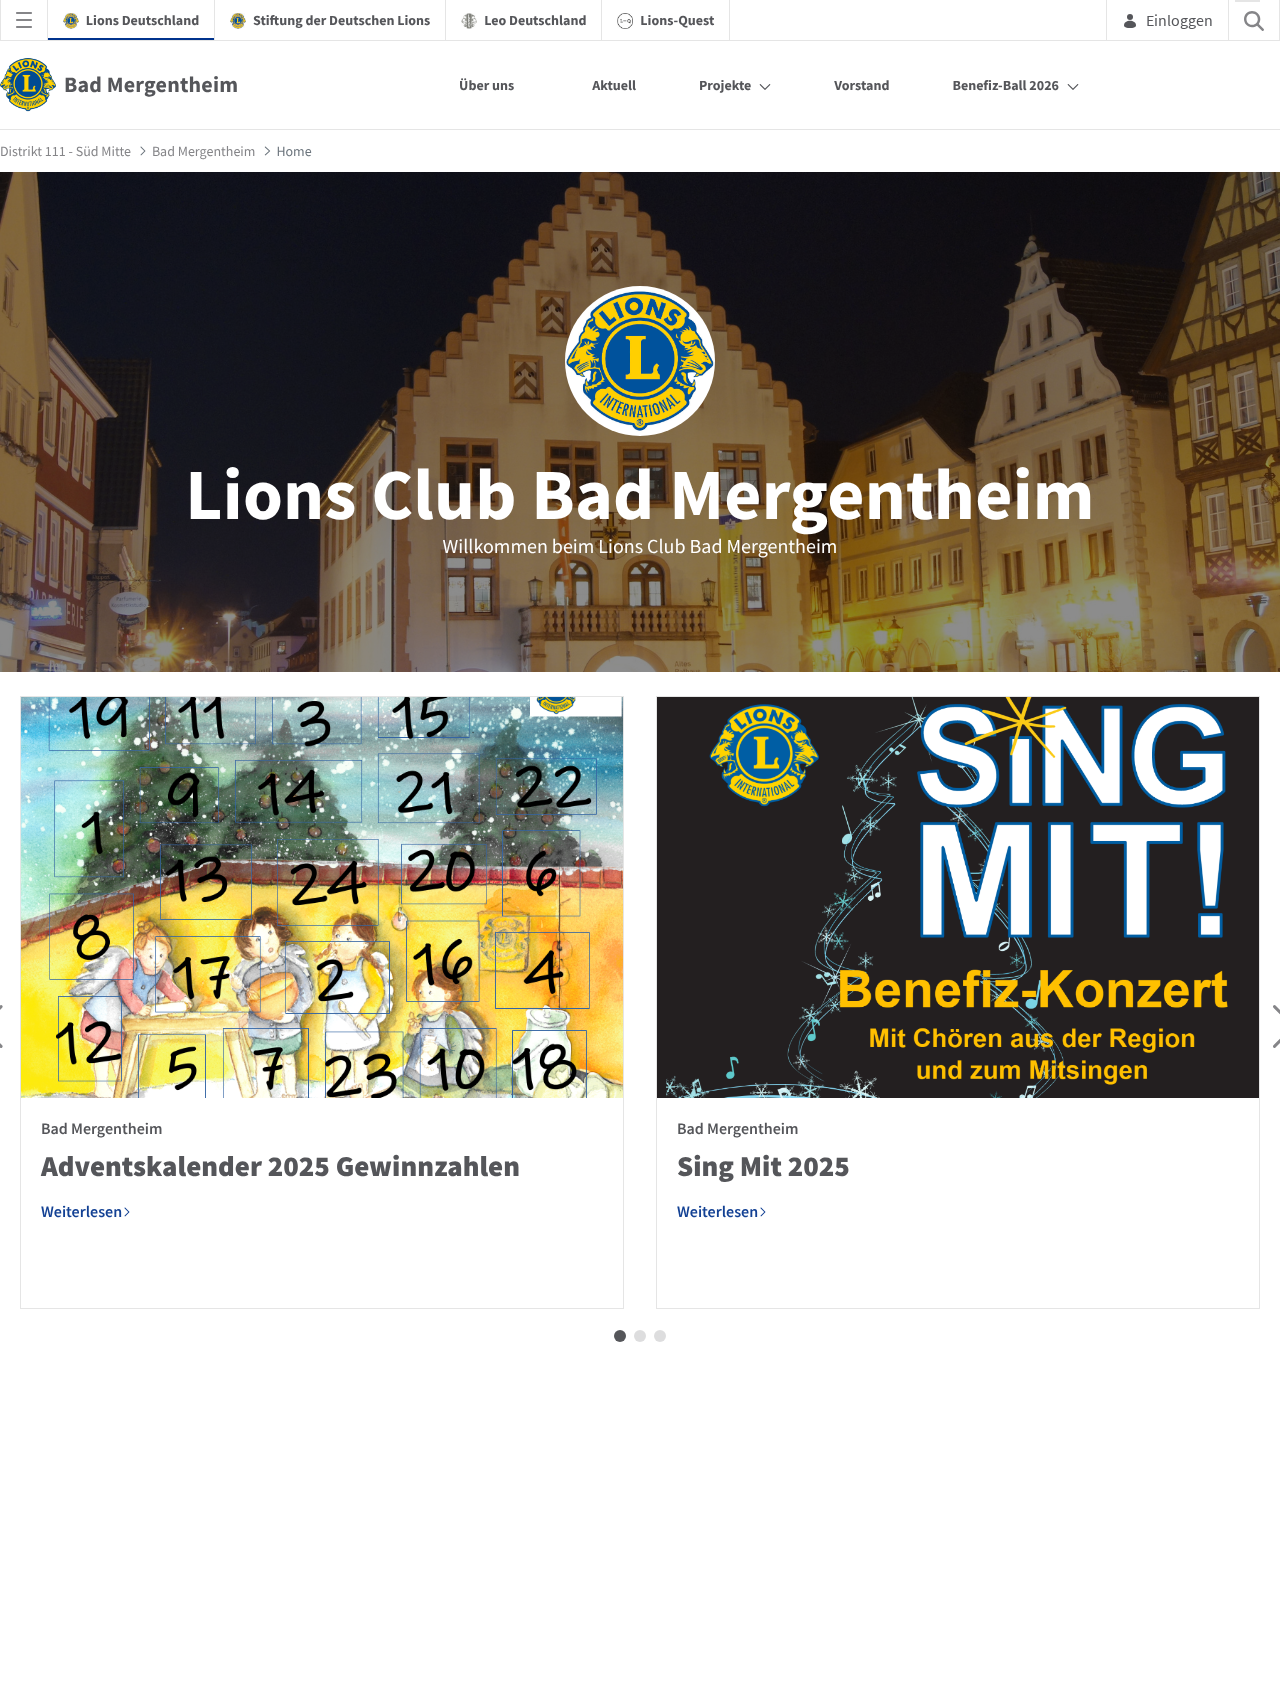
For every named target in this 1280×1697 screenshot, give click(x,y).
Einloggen (1179, 20)
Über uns (486, 85)
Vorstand (861, 85)
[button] (620, 1336)
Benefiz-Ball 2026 (1005, 85)
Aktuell (614, 85)
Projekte (725, 85)
